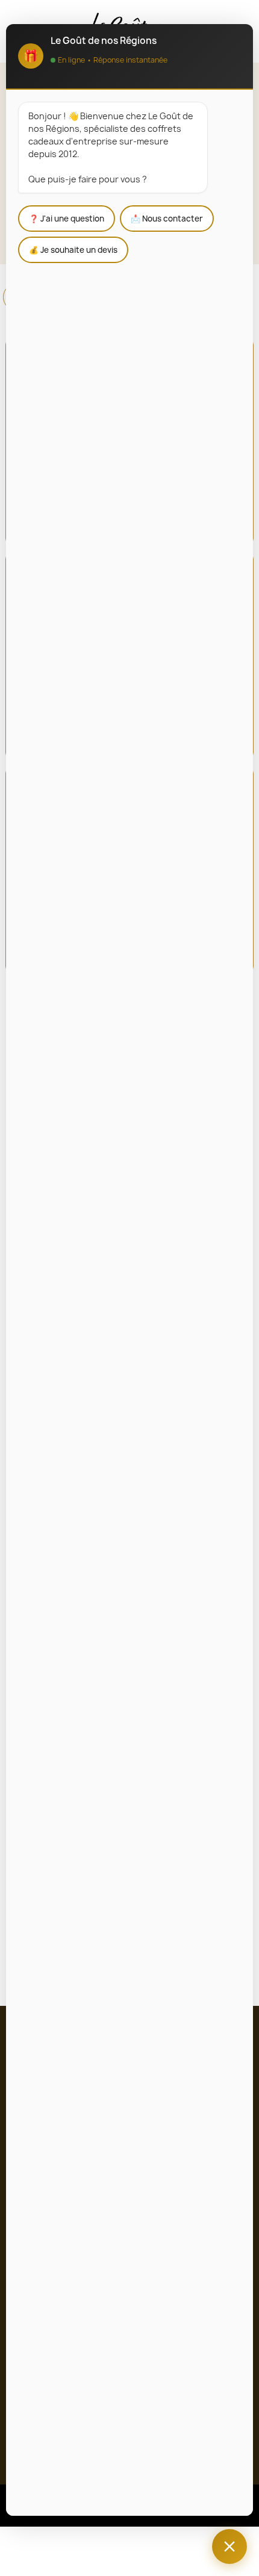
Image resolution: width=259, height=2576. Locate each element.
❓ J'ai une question (67, 219)
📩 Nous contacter (167, 219)
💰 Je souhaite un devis (73, 250)
